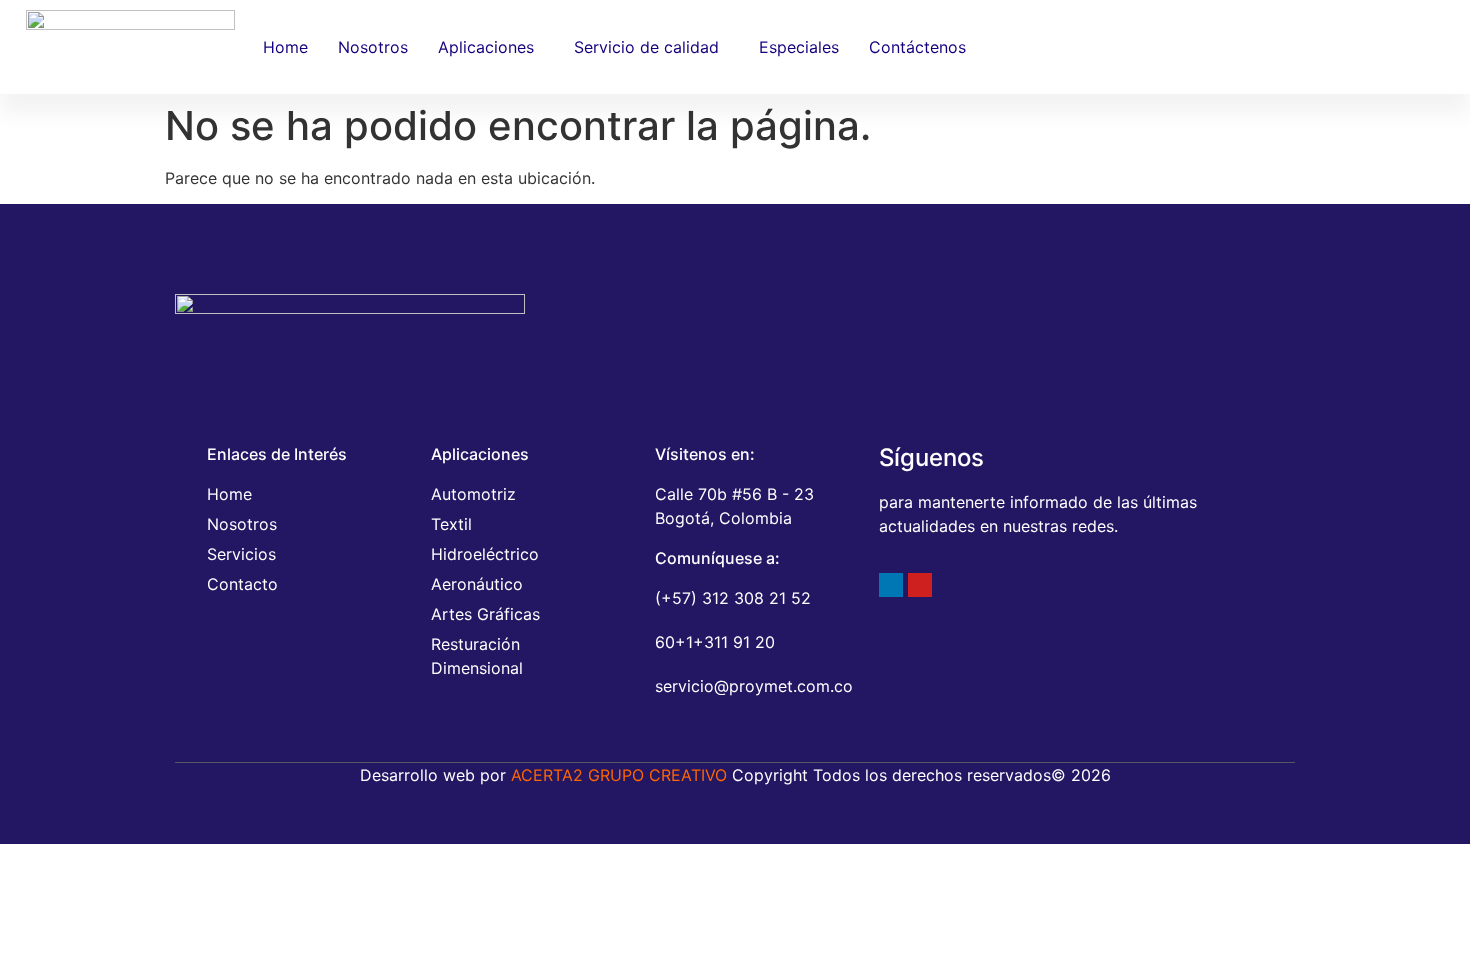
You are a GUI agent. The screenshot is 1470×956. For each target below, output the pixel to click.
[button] (491, 47)
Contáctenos (917, 47)
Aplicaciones (486, 47)
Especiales (799, 47)
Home (285, 47)
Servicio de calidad (646, 47)
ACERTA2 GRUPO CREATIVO (619, 775)
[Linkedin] (891, 585)
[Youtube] (920, 585)
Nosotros (373, 47)
